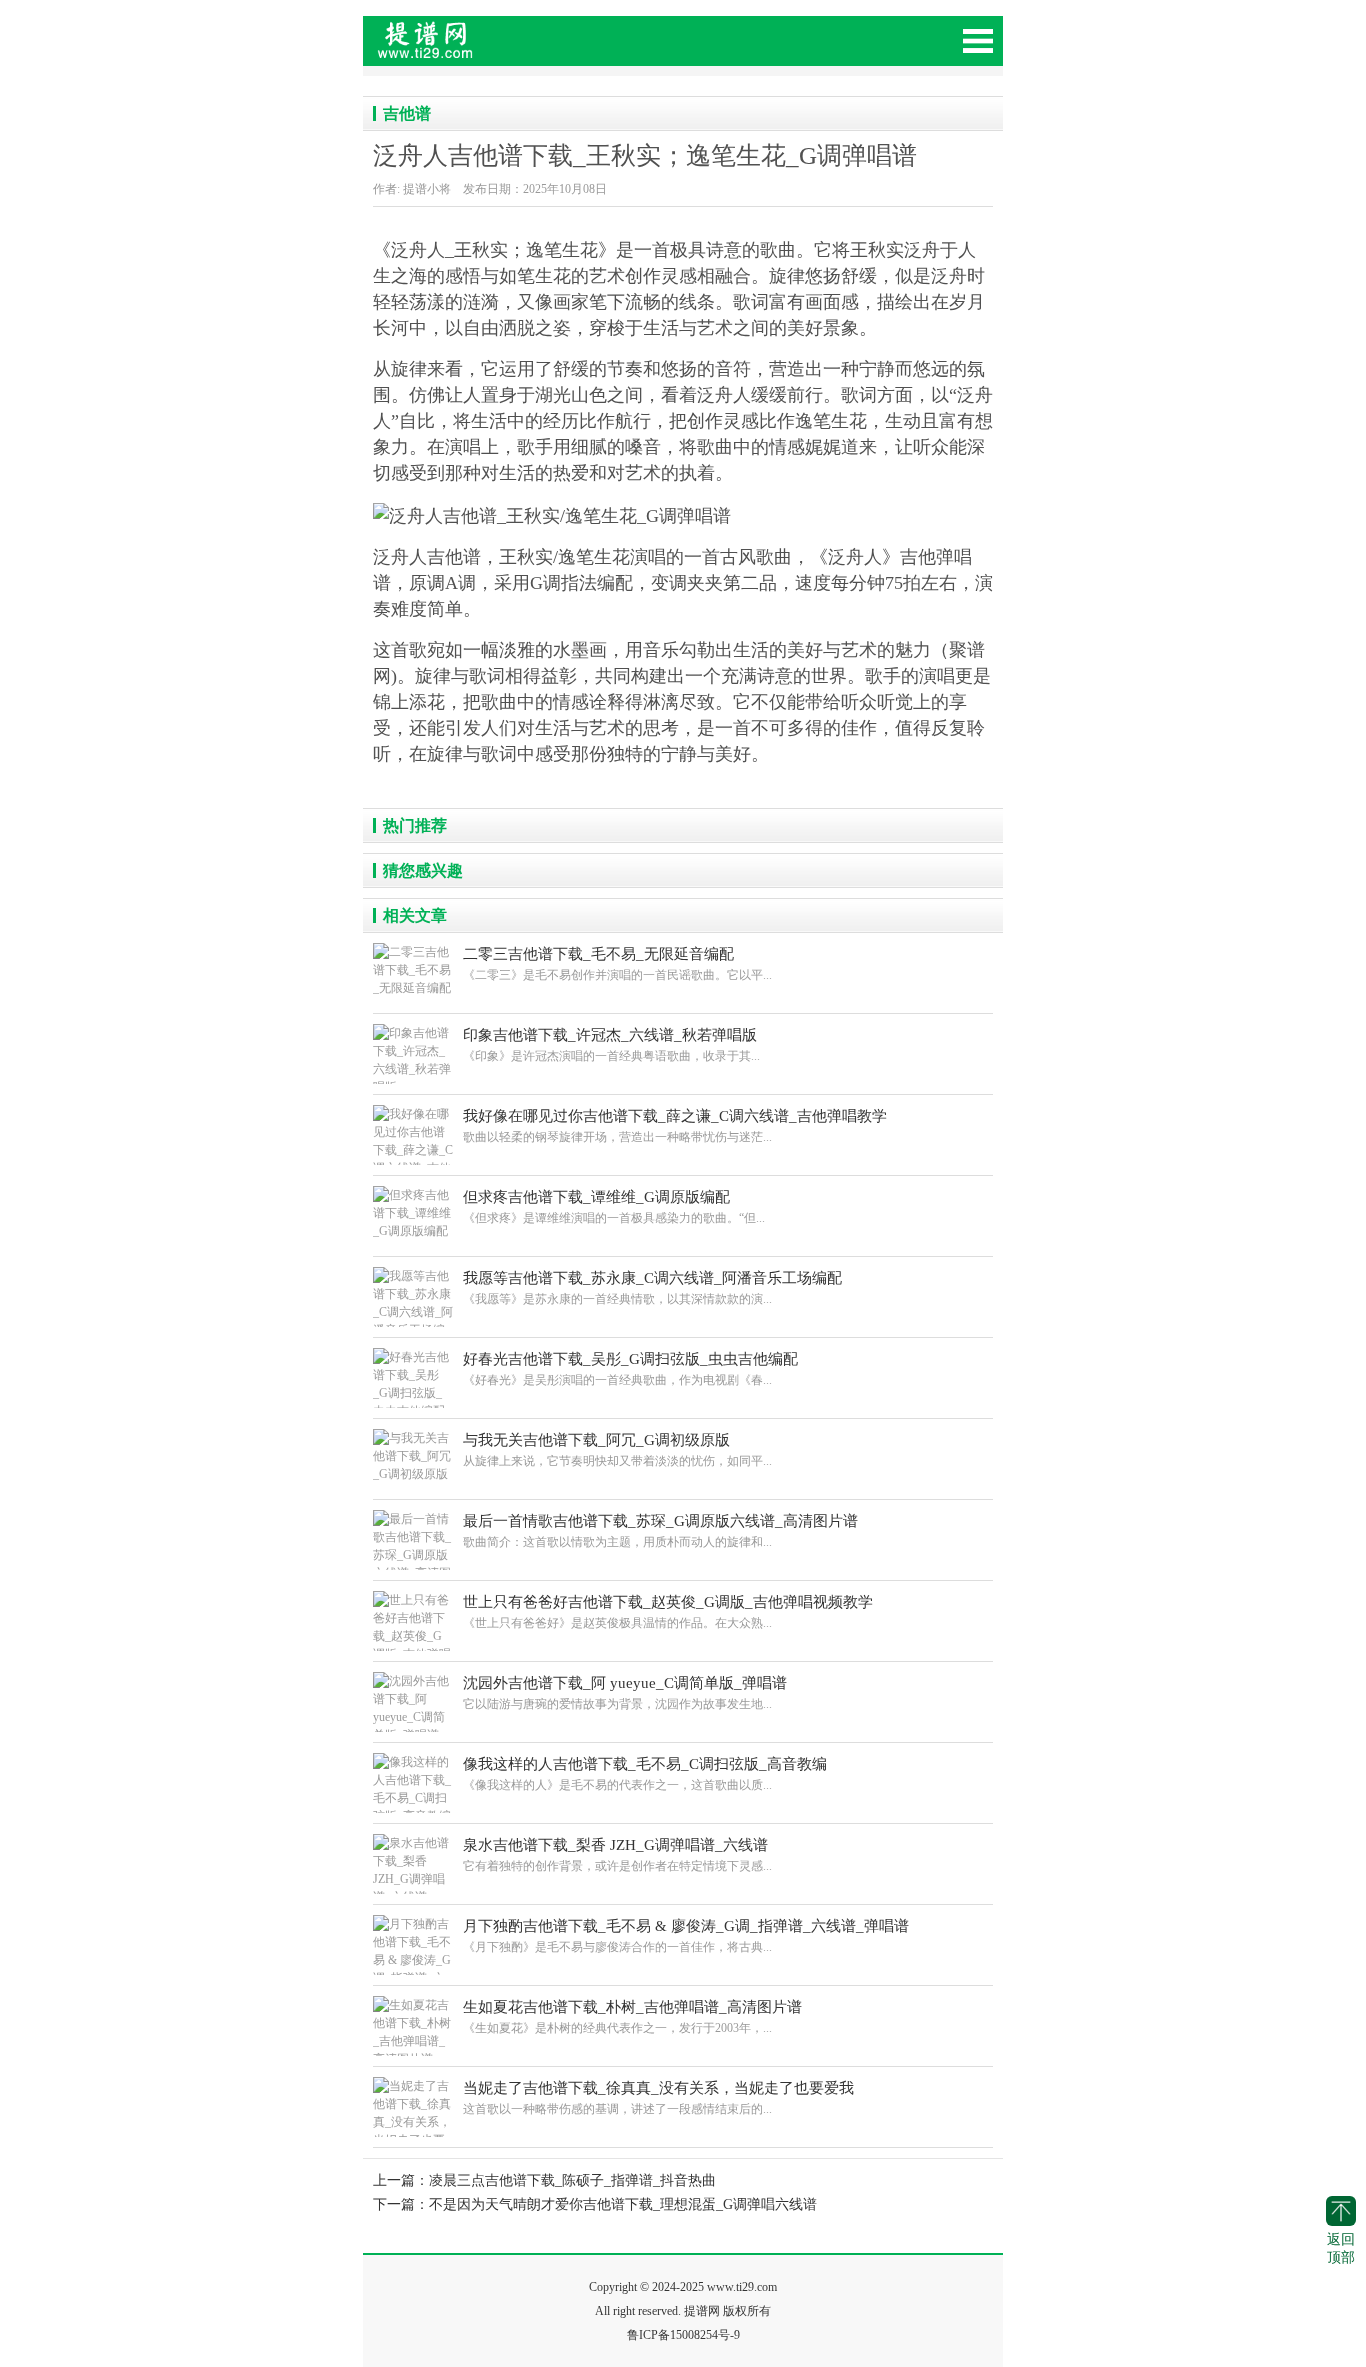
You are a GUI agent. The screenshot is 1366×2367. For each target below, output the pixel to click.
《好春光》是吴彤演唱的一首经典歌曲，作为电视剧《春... (630, 1369)
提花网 (513, 49)
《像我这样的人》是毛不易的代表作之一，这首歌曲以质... (645, 1774)
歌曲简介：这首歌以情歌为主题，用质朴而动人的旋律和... (660, 1531)
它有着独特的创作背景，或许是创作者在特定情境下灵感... (617, 1855)
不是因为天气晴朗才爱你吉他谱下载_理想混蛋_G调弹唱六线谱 (623, 2204)
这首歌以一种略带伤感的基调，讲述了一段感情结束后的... (658, 2098)
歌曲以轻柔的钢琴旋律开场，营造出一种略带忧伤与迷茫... (675, 1126)
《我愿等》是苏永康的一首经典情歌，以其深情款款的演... (652, 1288)
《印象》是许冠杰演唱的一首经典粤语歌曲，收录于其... (611, 1045)
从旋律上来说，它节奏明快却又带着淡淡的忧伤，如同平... (617, 1450)
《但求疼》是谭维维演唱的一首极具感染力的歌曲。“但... (614, 1207)
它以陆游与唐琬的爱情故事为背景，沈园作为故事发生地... (625, 1693)
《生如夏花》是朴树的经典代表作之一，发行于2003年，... (632, 2017)
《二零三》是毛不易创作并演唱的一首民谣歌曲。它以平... (617, 964)
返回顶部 (1341, 2248)
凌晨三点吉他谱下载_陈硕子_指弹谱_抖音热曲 (572, 2180)
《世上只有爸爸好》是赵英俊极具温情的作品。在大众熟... (668, 1612)
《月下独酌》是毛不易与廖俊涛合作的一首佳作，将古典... (686, 1936)
